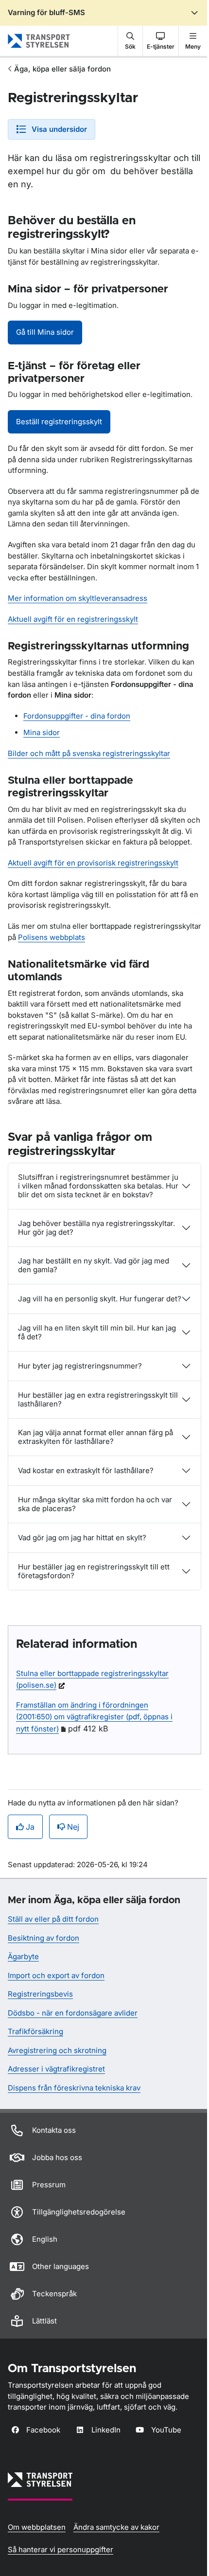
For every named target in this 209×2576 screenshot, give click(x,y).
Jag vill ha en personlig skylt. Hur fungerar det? (100, 1299)
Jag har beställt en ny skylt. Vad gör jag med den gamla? (94, 1265)
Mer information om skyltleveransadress (78, 598)
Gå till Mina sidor (45, 332)
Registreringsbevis (40, 1994)
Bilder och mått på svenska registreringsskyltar (89, 753)
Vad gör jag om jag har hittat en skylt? (82, 1538)
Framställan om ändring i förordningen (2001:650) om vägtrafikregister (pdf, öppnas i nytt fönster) (94, 1717)
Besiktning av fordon (44, 1938)
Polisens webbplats (52, 937)
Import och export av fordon (56, 1975)
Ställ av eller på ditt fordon (53, 1919)
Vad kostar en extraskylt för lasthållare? (86, 1470)
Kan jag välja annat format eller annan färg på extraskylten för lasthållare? (96, 1437)
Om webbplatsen (37, 2527)
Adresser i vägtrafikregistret (56, 2069)
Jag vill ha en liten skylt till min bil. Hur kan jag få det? (97, 1332)
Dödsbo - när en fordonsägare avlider (73, 2013)
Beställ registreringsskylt (59, 422)
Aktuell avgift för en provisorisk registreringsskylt (93, 863)
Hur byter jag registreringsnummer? (80, 1366)
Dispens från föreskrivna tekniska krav (74, 2088)
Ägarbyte (23, 1956)
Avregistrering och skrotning (57, 2050)
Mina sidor (42, 732)
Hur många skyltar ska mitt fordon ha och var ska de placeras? (95, 1504)
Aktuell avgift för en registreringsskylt (73, 619)
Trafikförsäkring (35, 2031)
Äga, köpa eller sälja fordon (62, 69)
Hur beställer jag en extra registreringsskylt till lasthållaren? (98, 1399)
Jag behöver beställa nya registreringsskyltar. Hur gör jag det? (96, 1228)
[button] (130, 41)
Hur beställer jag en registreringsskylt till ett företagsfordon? (94, 1571)
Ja (30, 1827)
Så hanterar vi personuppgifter (61, 2549)
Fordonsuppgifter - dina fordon (77, 716)
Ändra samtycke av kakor (116, 2527)
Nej (73, 1827)
